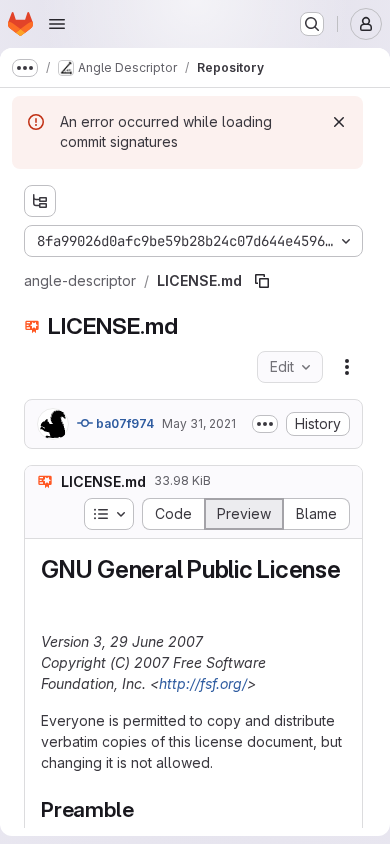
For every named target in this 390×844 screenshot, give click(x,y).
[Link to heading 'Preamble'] (144, 809)
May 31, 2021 (199, 423)
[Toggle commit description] (265, 424)
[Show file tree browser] (40, 201)
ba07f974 (123, 423)
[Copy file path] (262, 281)
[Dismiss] (339, 122)
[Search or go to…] (312, 24)
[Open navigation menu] (57, 24)
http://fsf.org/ (203, 683)
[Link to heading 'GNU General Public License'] (54, 599)
